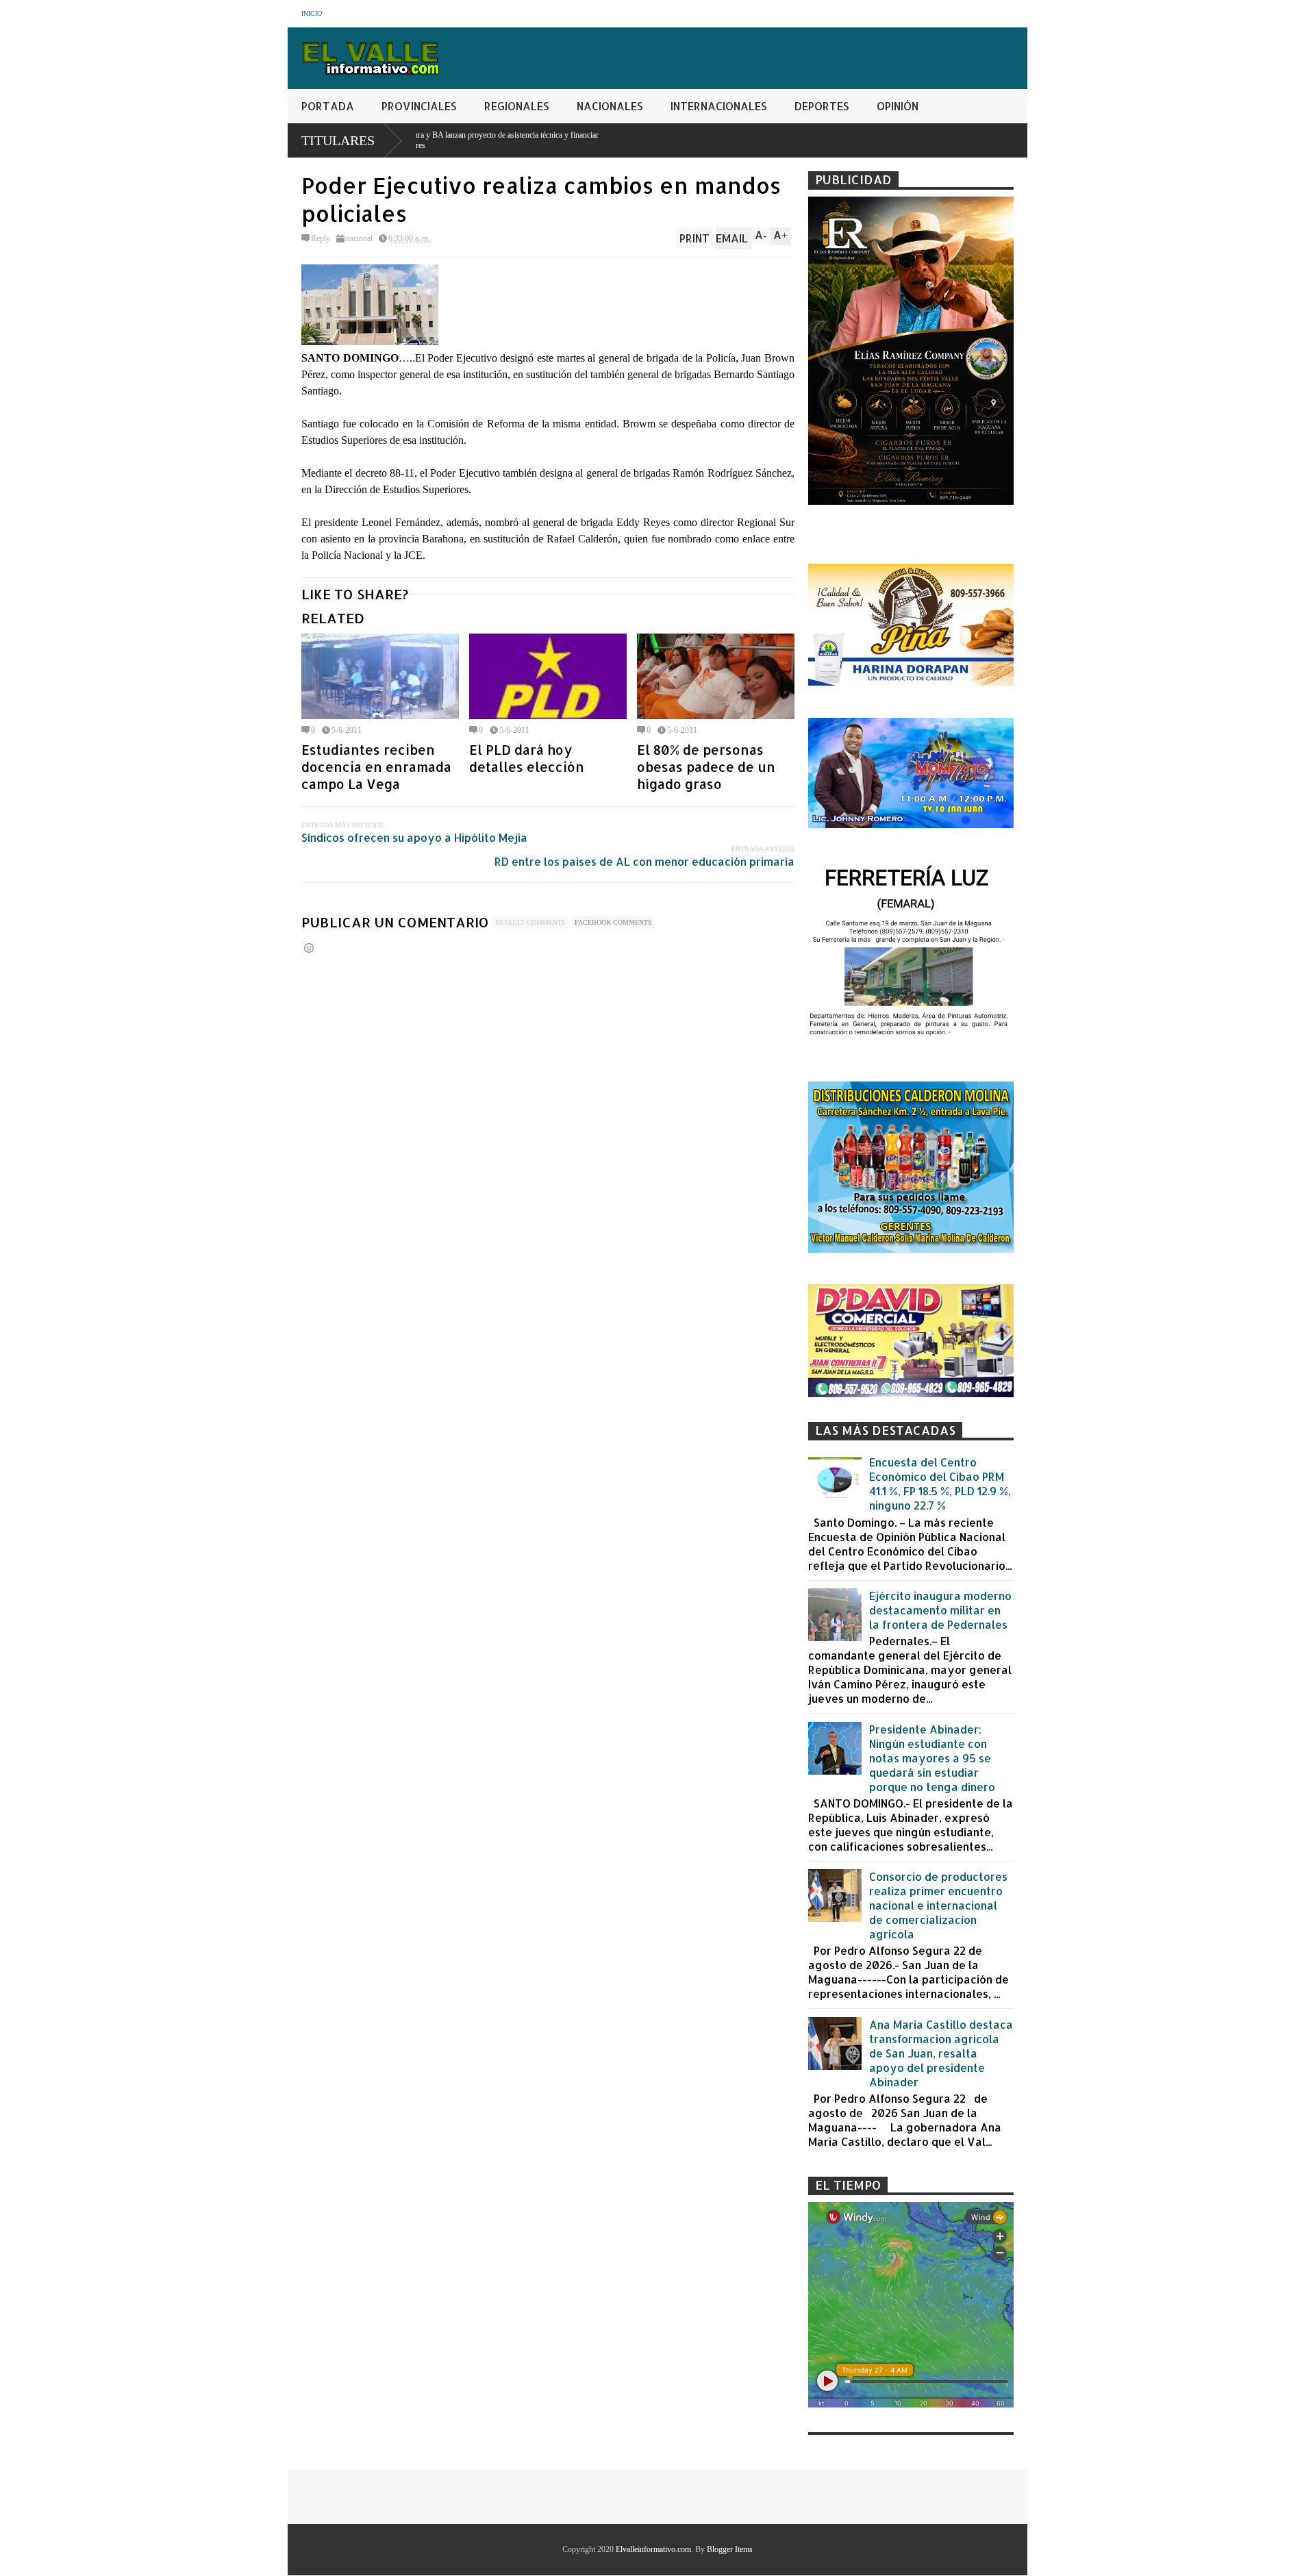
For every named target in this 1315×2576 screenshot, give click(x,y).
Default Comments (530, 922)
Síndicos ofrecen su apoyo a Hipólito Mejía (414, 837)
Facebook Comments (613, 922)
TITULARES (338, 140)
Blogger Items (730, 2549)
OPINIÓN (898, 106)
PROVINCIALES (419, 106)
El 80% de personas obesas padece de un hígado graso (706, 767)
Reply (321, 238)
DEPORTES (822, 106)
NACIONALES (610, 106)
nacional (359, 238)
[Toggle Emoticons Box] (309, 948)
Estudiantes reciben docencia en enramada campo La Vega (376, 767)
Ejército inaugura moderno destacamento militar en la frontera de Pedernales (940, 1610)
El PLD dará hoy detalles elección (527, 758)
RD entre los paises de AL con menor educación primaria (644, 861)
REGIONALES (517, 106)
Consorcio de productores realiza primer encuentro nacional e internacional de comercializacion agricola (938, 1905)
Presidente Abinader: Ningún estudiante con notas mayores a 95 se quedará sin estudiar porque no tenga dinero (932, 1758)
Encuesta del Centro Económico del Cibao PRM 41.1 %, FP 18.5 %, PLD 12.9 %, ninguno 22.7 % (940, 1484)
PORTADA (328, 106)
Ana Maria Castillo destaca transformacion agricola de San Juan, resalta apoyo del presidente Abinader (941, 2053)
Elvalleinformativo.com (653, 2549)
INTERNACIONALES (719, 106)
